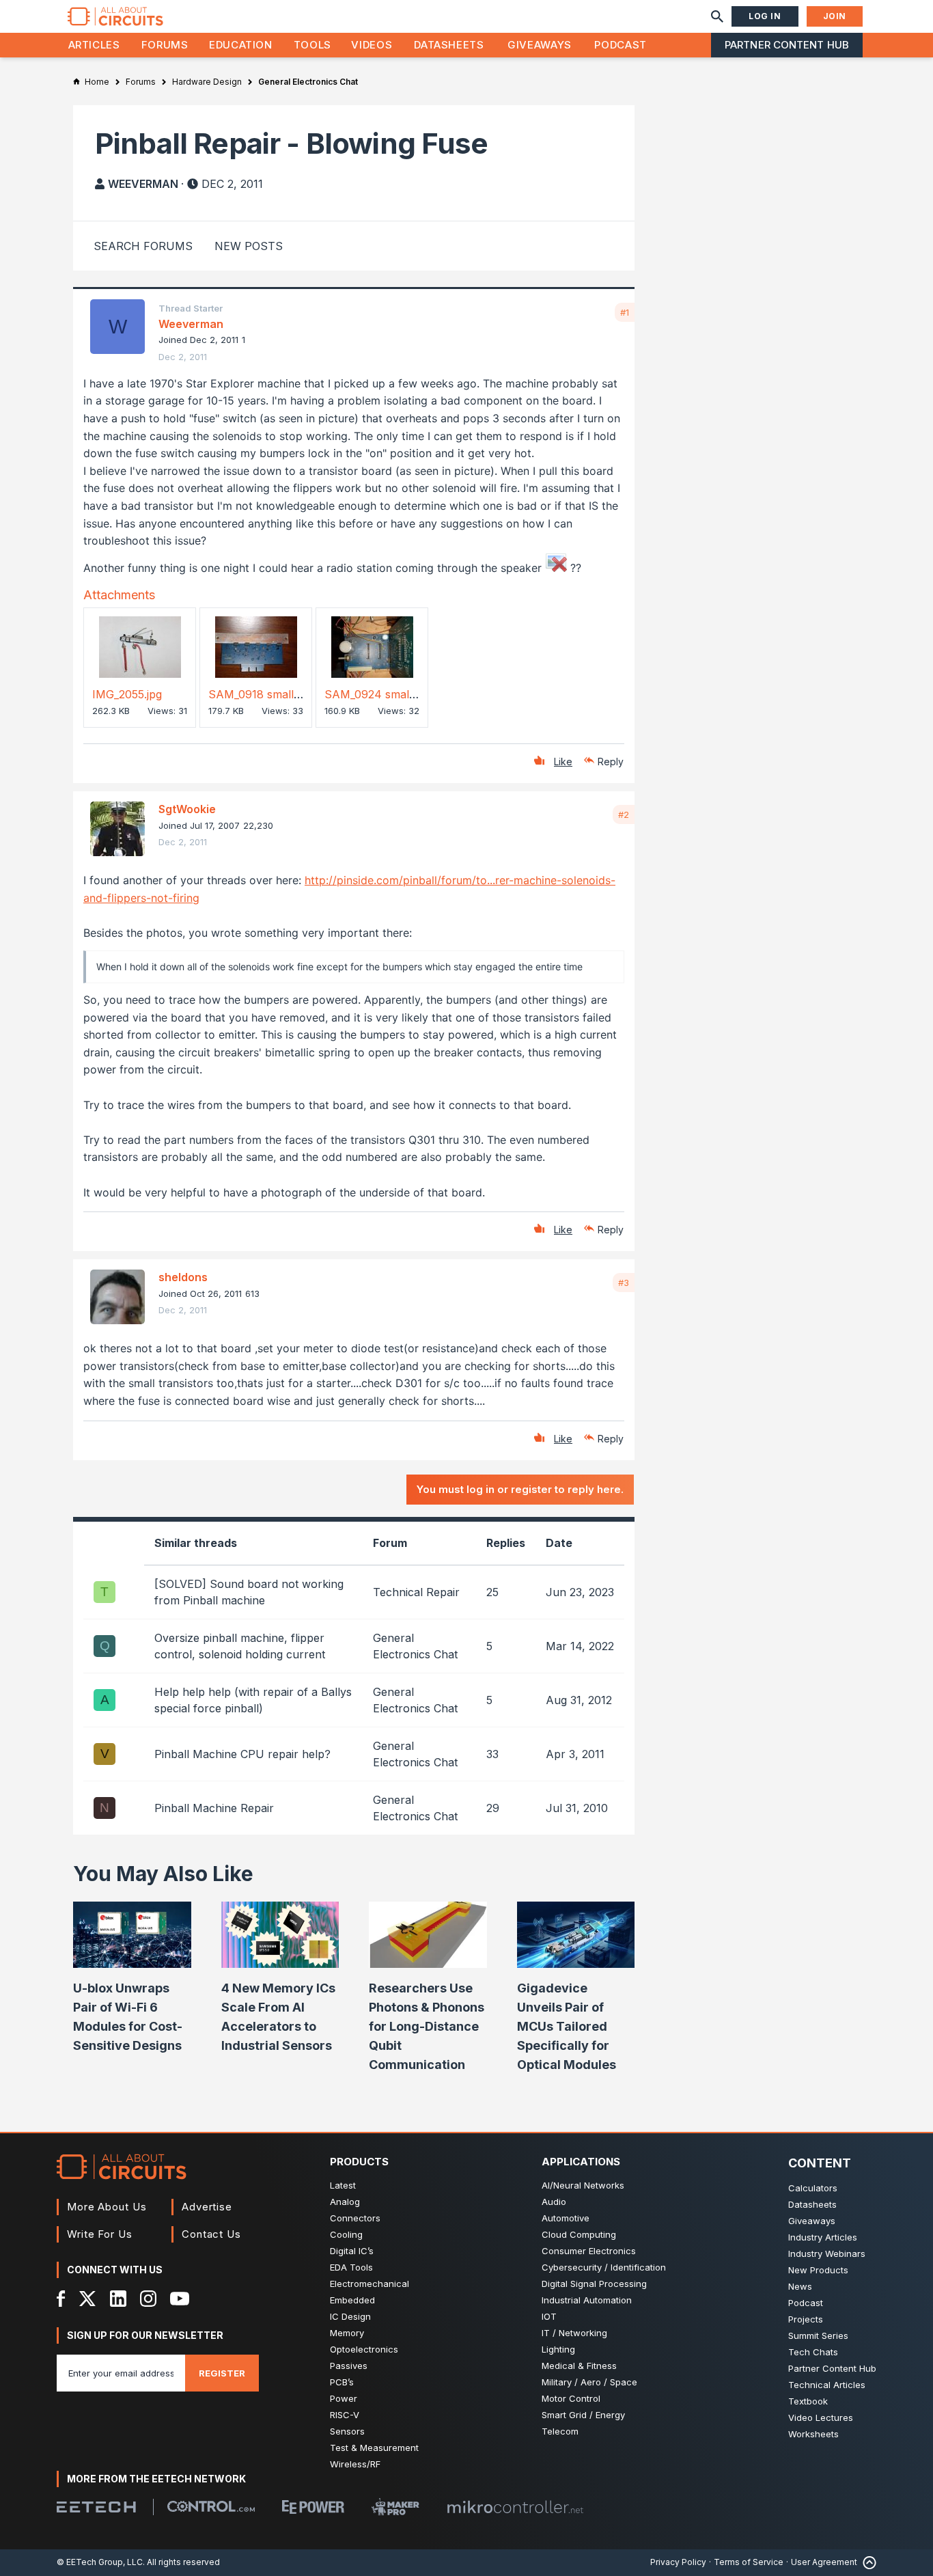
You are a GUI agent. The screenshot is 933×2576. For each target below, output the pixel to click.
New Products (818, 2270)
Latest (343, 2185)
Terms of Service (749, 2562)
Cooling (346, 2234)
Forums (165, 45)
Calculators (813, 2188)
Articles (94, 45)
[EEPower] (313, 2507)
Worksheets (813, 2434)
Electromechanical (370, 2284)
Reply (611, 762)
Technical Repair (416, 1592)
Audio (554, 2202)
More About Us (107, 2207)
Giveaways (540, 45)
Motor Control (571, 2398)
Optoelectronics (364, 2349)
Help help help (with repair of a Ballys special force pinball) (253, 1700)
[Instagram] (148, 2299)
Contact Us (211, 2234)
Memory (347, 2333)
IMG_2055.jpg (127, 694)
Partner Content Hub (787, 45)
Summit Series (818, 2335)
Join (835, 16)
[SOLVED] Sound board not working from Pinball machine (249, 1592)
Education (241, 45)
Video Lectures (821, 2417)
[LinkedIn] (118, 2299)
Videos (372, 45)
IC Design (350, 2316)
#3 (624, 1283)
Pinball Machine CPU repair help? (242, 1754)
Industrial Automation (587, 2300)
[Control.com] (211, 2506)
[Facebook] (61, 2299)
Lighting (558, 2349)
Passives (349, 2366)
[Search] (717, 16)
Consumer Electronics (589, 2251)
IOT (549, 2316)
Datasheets (449, 45)
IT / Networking (574, 2333)
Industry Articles (823, 2237)
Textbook (808, 2401)
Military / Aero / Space (589, 2382)
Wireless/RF (355, 2464)
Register (222, 2373)
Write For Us (100, 2234)
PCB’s (342, 2382)
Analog (345, 2202)
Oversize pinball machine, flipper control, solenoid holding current (240, 1646)
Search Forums (143, 246)
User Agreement (824, 2562)
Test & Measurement (374, 2448)
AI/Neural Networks (583, 2185)
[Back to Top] (867, 2563)
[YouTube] (180, 2299)
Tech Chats (813, 2352)
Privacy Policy (678, 2562)
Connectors (355, 2218)
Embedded (352, 2300)
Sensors (347, 2431)
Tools (312, 45)
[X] (88, 2299)
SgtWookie (187, 809)
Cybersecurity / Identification (604, 2267)
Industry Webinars (827, 2253)
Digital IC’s (352, 2251)
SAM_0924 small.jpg (377, 694)
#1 (625, 312)
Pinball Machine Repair (214, 1808)
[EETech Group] (96, 2507)
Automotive (566, 2218)
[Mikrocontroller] (515, 2507)
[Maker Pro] (395, 2507)
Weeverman (143, 184)
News (800, 2286)
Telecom (560, 2431)
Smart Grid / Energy (583, 2415)
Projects (806, 2319)
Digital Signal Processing (594, 2284)
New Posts (249, 246)
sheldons (183, 1277)
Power (344, 2398)
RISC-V (345, 2415)
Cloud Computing (579, 2234)
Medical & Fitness (579, 2366)
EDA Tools (351, 2267)
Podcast (620, 45)
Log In (765, 16)
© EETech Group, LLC (100, 2562)
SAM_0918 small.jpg (260, 694)
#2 (624, 814)
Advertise (207, 2207)
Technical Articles (827, 2385)
